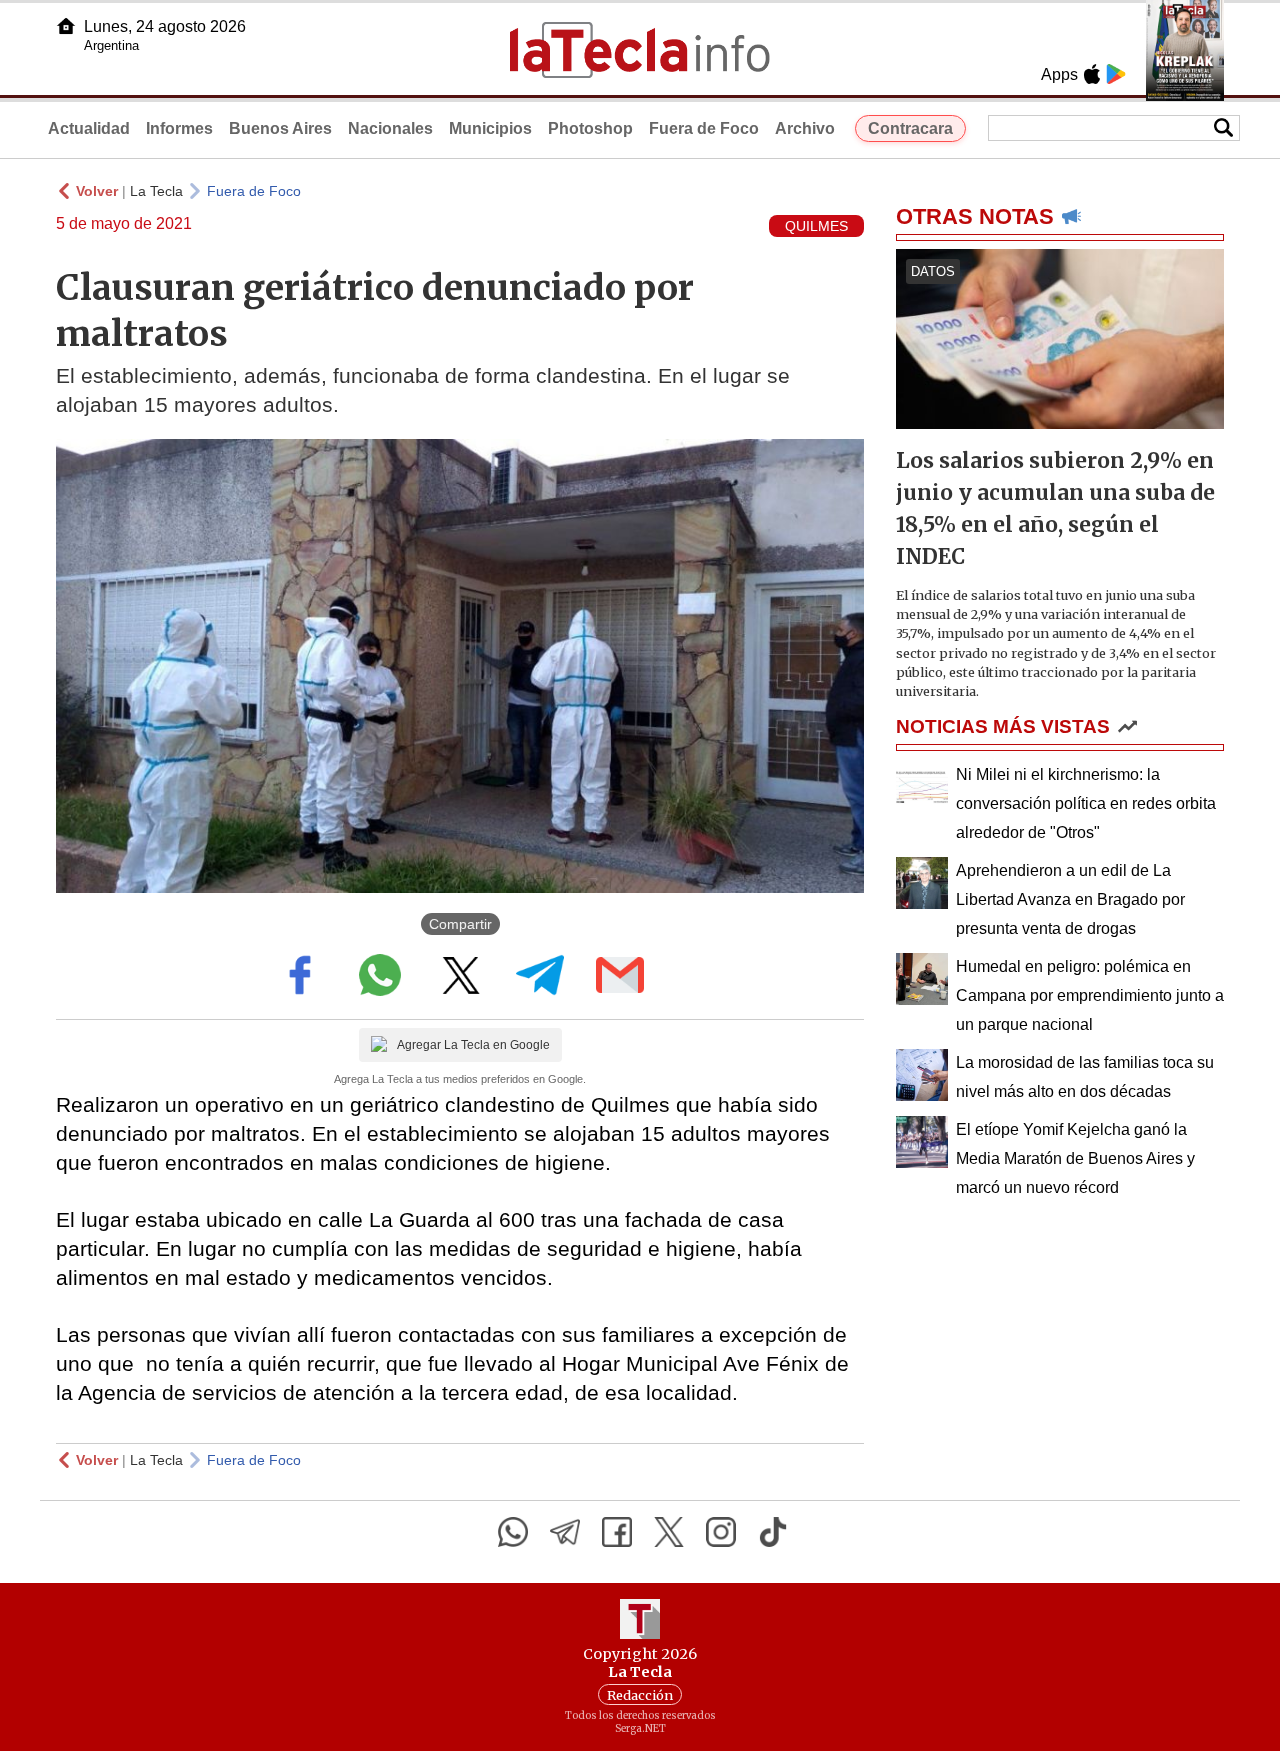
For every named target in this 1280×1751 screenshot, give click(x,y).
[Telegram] (565, 1532)
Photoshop (590, 128)
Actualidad (89, 128)
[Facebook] (617, 1532)
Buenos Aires (280, 128)
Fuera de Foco (704, 128)
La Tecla (156, 191)
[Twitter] (669, 1532)
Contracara (910, 128)
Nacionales (390, 128)
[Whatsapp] (513, 1532)
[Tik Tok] (773, 1532)
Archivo (805, 128)
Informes (179, 128)
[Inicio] (66, 26)
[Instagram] (721, 1532)
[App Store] (1092, 74)
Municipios (490, 128)
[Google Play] (1116, 74)
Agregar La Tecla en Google (473, 1045)
